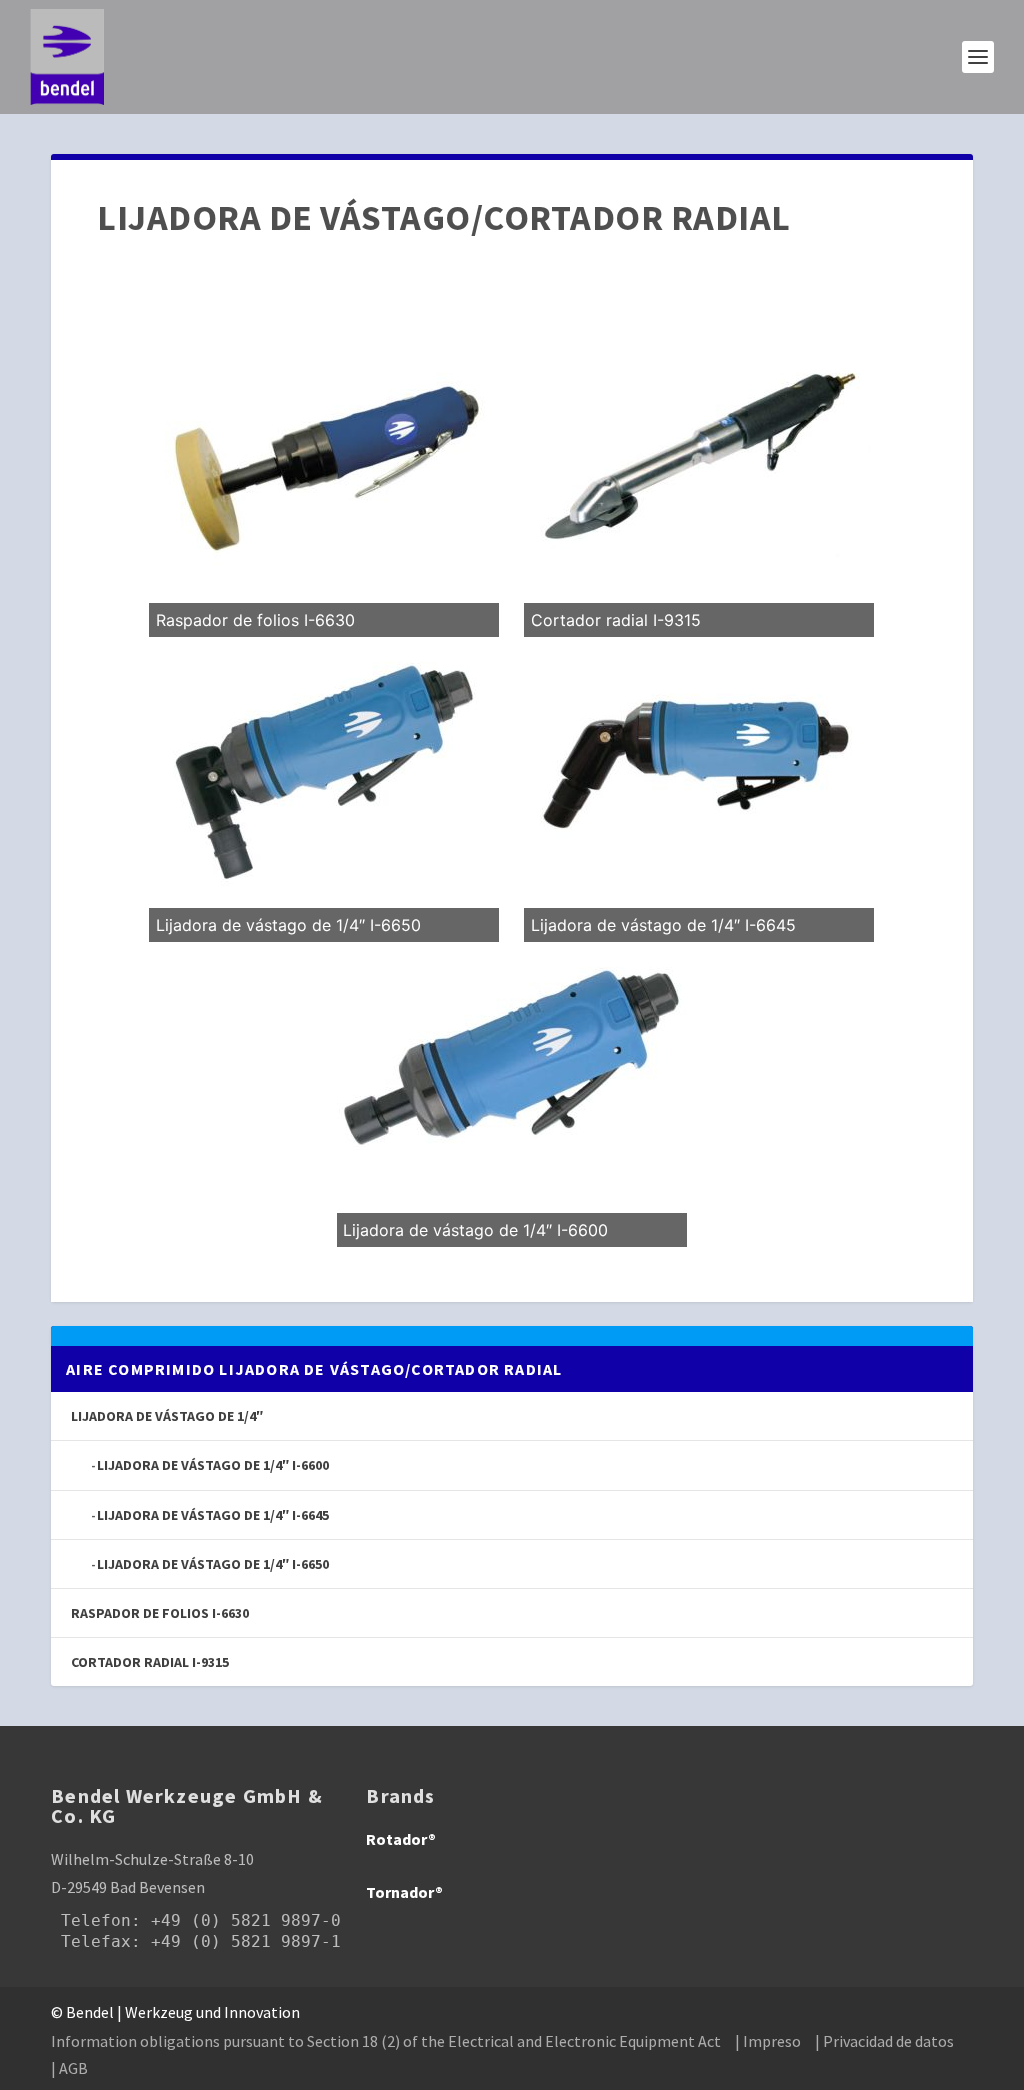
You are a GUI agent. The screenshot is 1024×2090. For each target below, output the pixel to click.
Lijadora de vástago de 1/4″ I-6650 (213, 1564)
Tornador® (404, 1892)
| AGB (69, 2068)
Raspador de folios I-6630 (160, 1613)
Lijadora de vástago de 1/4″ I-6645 (213, 1515)
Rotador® (401, 1839)
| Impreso (768, 2041)
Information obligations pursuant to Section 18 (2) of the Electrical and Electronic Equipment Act (386, 2041)
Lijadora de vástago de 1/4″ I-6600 (213, 1465)
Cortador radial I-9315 (150, 1662)
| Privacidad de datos (884, 2041)
